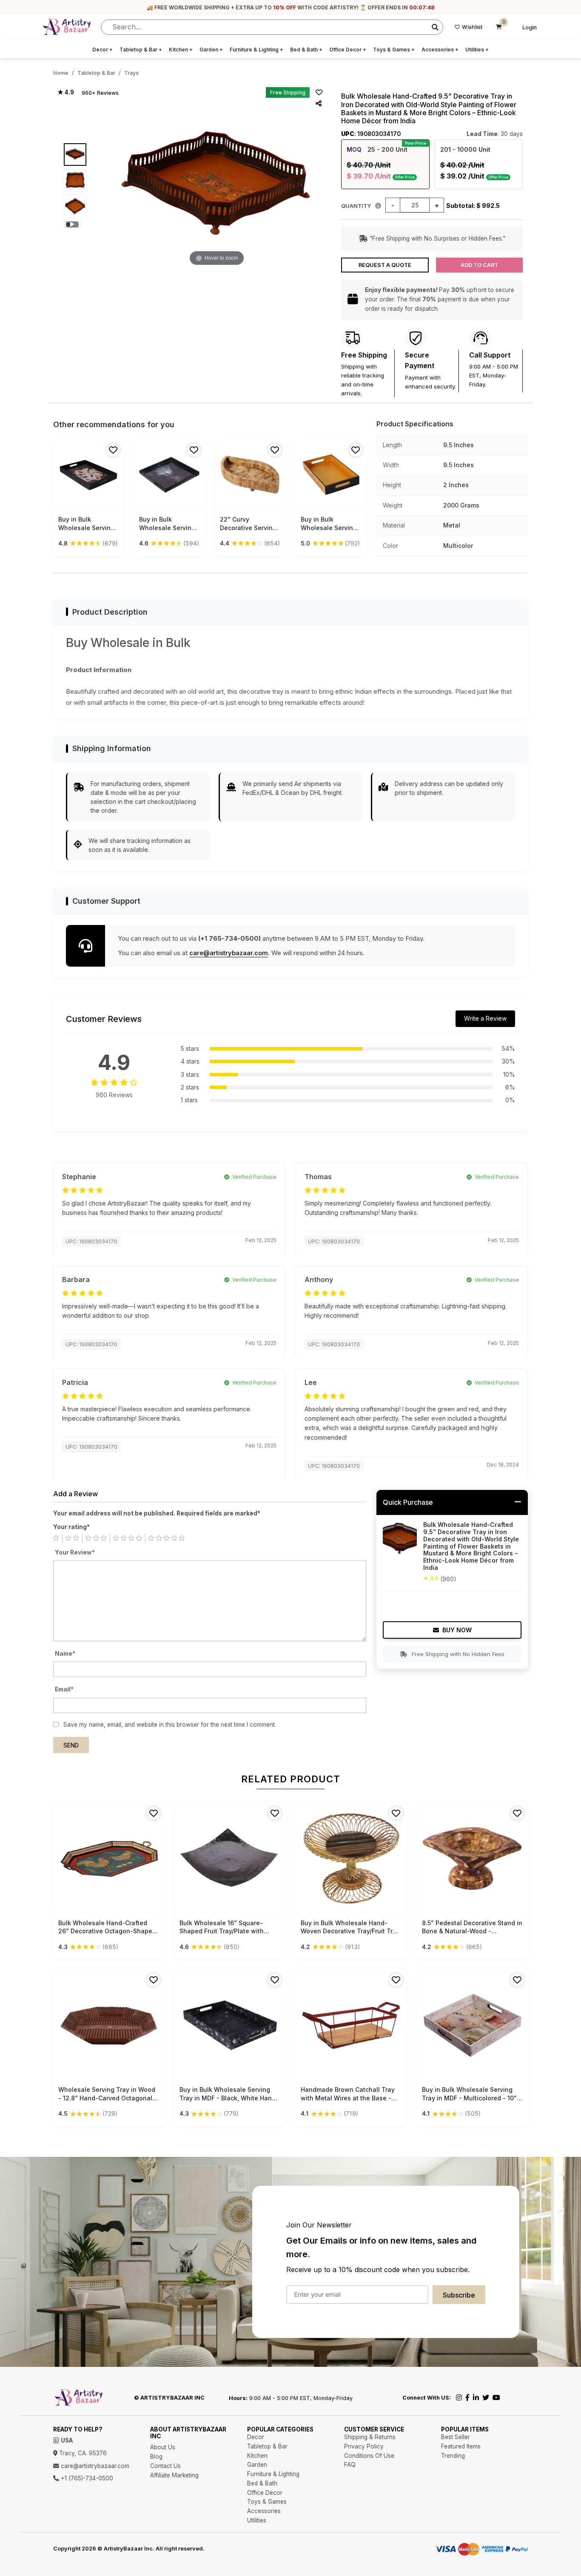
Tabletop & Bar (141, 50)
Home (61, 73)
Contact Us (165, 2466)
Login (530, 27)
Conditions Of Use (369, 2456)
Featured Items (461, 2446)
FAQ (350, 2465)
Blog (156, 2457)
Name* (65, 1654)
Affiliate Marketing (174, 2475)
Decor (103, 50)
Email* (64, 1689)
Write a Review (485, 1018)
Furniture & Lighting (256, 50)
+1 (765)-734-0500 (86, 2478)
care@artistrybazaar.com (229, 953)
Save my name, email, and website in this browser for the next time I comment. (170, 1725)
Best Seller (456, 2437)
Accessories (440, 50)
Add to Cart (479, 265)
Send (71, 1745)
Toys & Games (394, 50)
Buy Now (457, 1630)
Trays (131, 73)
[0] (499, 27)
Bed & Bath (306, 50)
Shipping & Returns (370, 2437)
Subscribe (459, 2295)
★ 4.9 (66, 92)
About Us (163, 2447)
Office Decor (348, 50)
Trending (453, 2456)
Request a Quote (385, 265)
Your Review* (75, 1552)
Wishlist (472, 27)
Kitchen (181, 50)
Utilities (477, 50)
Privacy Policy (364, 2446)
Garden (211, 50)
